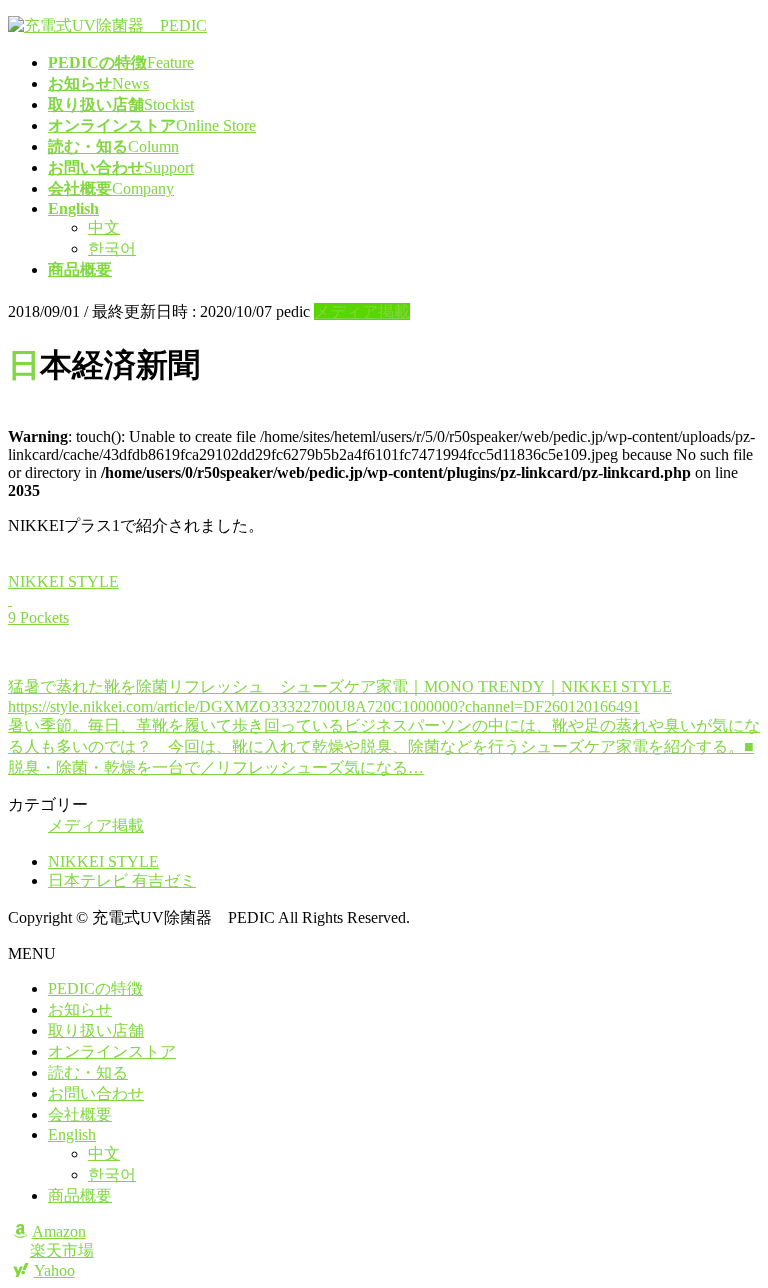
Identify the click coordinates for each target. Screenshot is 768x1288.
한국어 (112, 248)
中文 (104, 227)
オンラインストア (112, 1051)
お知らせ (80, 1009)
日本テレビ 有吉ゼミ (122, 880)
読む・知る (88, 1072)
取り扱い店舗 (96, 1030)
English (72, 1134)
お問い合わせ (96, 1093)
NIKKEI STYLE (103, 861)
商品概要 (80, 1195)
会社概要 (80, 1114)
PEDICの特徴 (95, 988)
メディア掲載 (362, 311)
